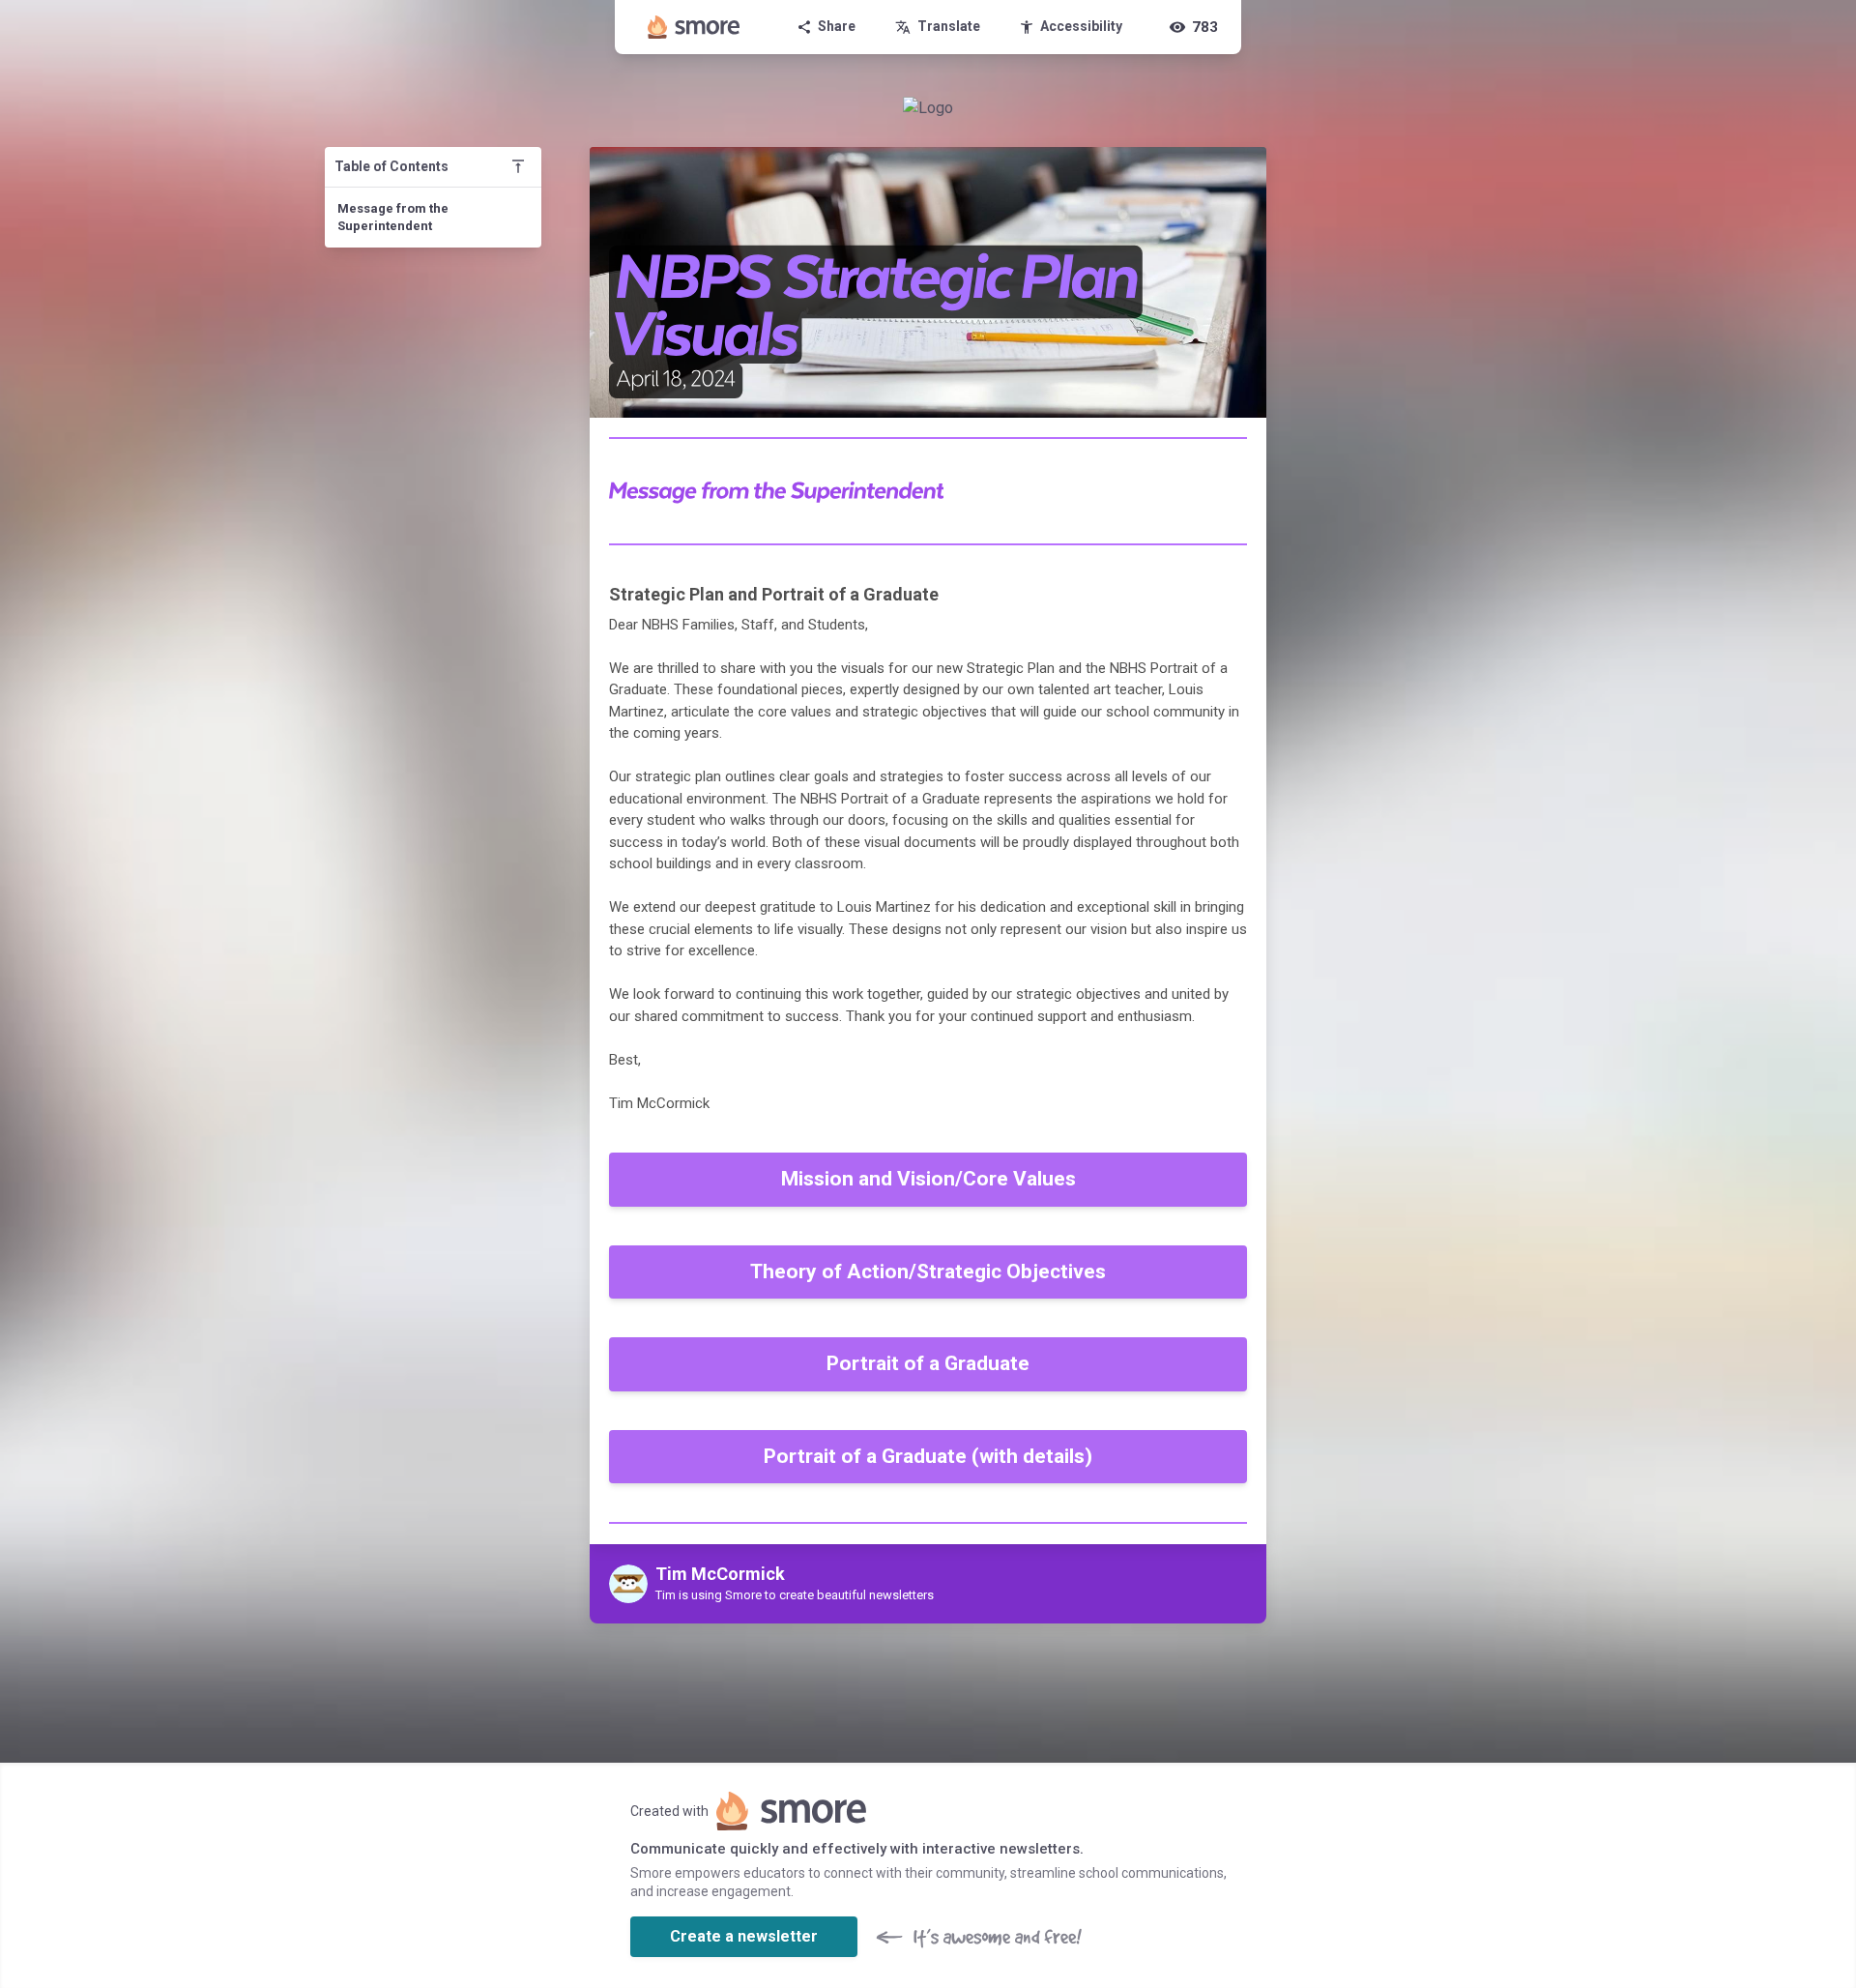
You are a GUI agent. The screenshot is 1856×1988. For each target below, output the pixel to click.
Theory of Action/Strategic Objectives (928, 1272)
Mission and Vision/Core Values (928, 1179)
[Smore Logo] (694, 27)
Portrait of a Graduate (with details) (928, 1456)
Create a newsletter (744, 1936)
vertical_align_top (518, 166)
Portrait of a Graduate (928, 1363)
